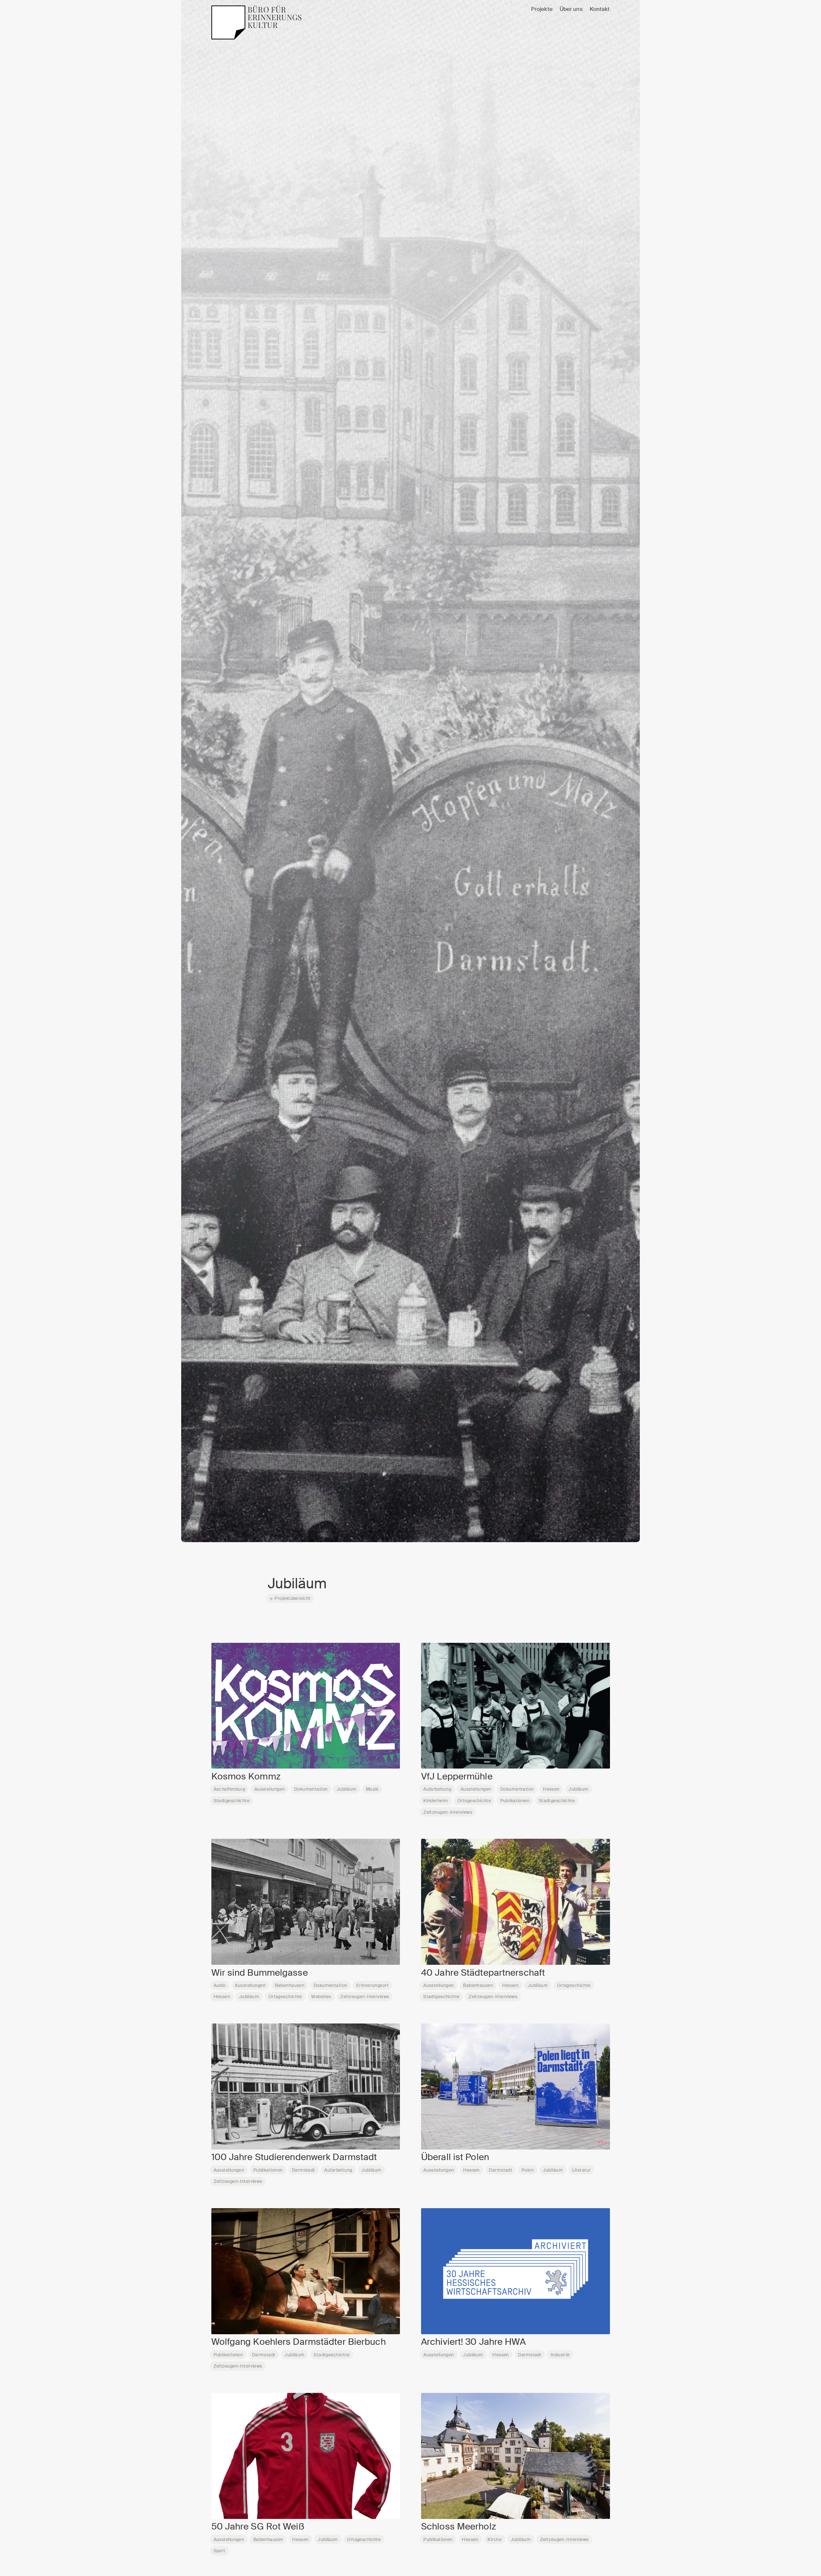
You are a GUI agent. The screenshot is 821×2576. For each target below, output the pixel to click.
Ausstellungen (270, 1789)
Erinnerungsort (372, 1985)
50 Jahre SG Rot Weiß (258, 2527)
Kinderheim (436, 1801)
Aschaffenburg (229, 1789)
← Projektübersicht (290, 1598)
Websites (321, 1997)
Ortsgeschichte (474, 1801)
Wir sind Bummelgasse (260, 1973)
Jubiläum (347, 1789)
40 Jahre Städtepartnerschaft (483, 1973)
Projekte (542, 9)
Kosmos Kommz (246, 1777)
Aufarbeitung (437, 1789)
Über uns (571, 9)
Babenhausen (290, 1985)
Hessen (551, 1789)
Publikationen (515, 1801)
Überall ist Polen (455, 2157)
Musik (372, 1789)
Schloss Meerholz (459, 2527)
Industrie (560, 2355)
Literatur (582, 2170)
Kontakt (600, 9)
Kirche (495, 2539)
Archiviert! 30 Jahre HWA (473, 2342)
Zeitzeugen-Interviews (448, 1812)
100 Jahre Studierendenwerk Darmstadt (294, 2157)
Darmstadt (304, 2170)
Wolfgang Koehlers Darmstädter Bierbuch (299, 2342)
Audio (220, 1985)
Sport (220, 2551)
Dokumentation (311, 1789)
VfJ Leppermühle (457, 1777)
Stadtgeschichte (232, 1801)
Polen (528, 2170)
